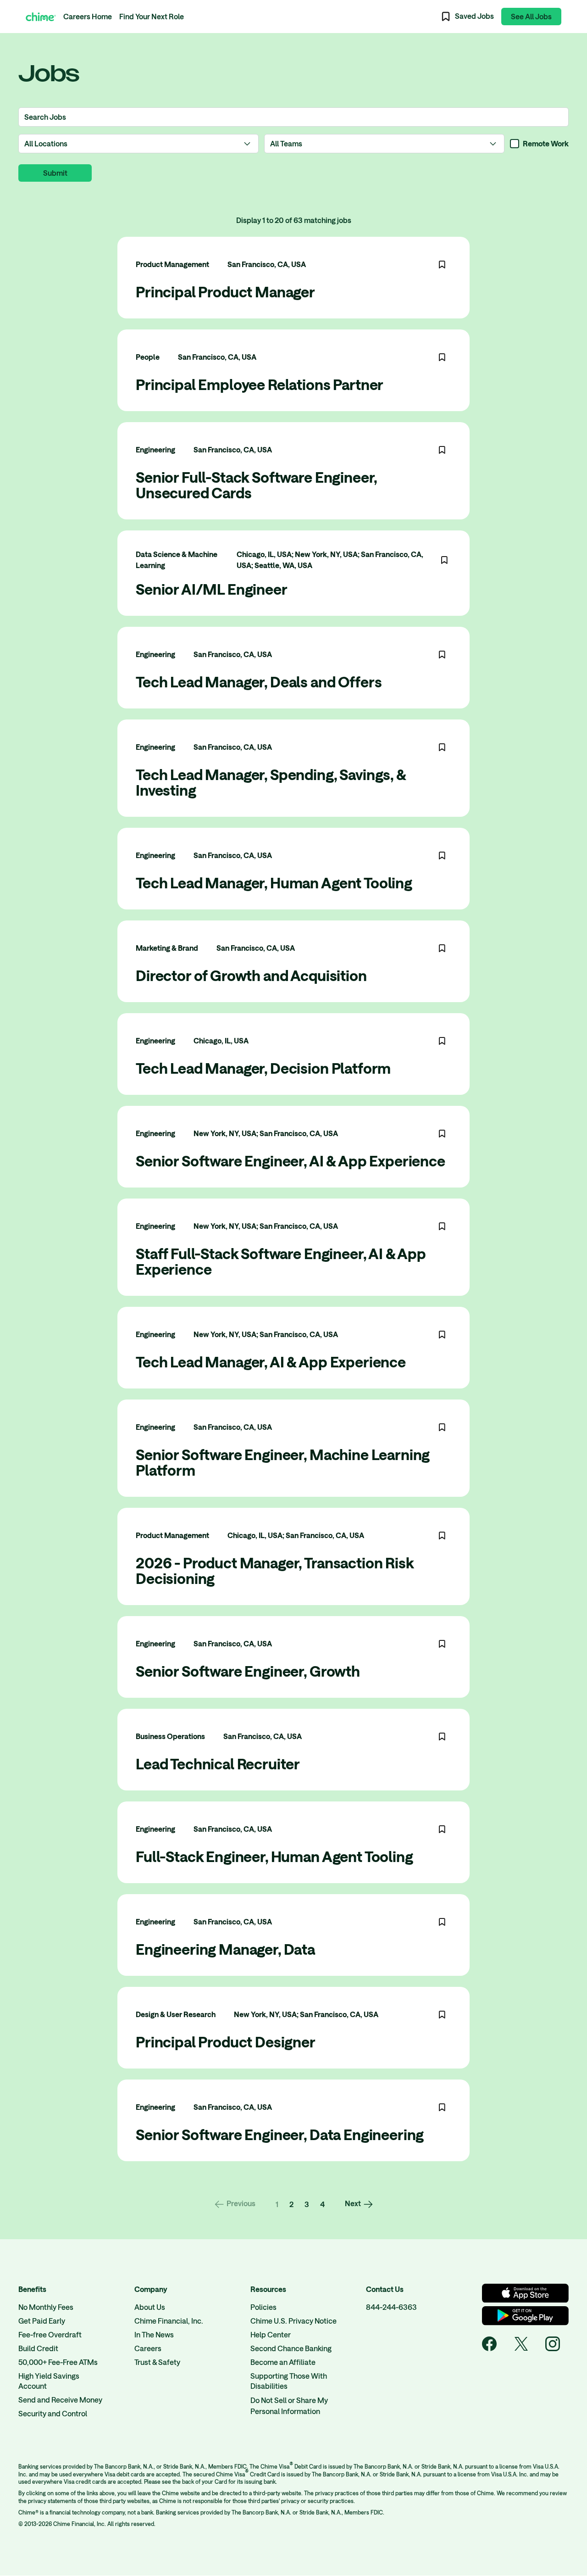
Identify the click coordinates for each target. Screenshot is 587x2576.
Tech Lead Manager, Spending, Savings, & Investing (271, 782)
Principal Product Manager (225, 292)
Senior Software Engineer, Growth (248, 1671)
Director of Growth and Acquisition (251, 975)
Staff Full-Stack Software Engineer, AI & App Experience (281, 1261)
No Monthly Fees (46, 2307)
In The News (154, 2334)
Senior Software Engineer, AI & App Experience (291, 1161)
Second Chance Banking (291, 2348)
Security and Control (53, 2413)
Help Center (271, 2334)
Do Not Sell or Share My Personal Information (289, 2406)
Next (353, 2203)
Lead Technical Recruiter (218, 1764)
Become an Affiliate (283, 2362)
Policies (263, 2307)
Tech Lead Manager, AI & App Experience (271, 1362)
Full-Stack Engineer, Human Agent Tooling (274, 1856)
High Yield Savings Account (49, 2381)
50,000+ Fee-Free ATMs (58, 2362)
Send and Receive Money (60, 2400)
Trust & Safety (157, 2362)
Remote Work (546, 143)
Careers (148, 2348)
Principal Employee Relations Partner (260, 384)
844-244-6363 (391, 2307)
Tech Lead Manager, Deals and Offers (259, 682)
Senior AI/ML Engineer (212, 589)
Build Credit (38, 2348)
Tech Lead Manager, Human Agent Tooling (274, 883)
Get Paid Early (42, 2321)
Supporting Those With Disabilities (289, 2381)
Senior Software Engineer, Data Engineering (280, 2134)
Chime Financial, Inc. (169, 2321)
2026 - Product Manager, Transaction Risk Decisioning (275, 1570)
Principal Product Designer (226, 2042)
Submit (55, 173)
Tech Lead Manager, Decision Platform (263, 1068)
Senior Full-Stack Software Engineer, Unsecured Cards (256, 485)
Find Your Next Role (152, 16)
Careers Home (88, 16)
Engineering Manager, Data (225, 1949)
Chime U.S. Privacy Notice (293, 2321)
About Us (150, 2307)
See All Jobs (531, 16)
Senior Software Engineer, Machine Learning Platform (283, 1462)
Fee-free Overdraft (50, 2334)
